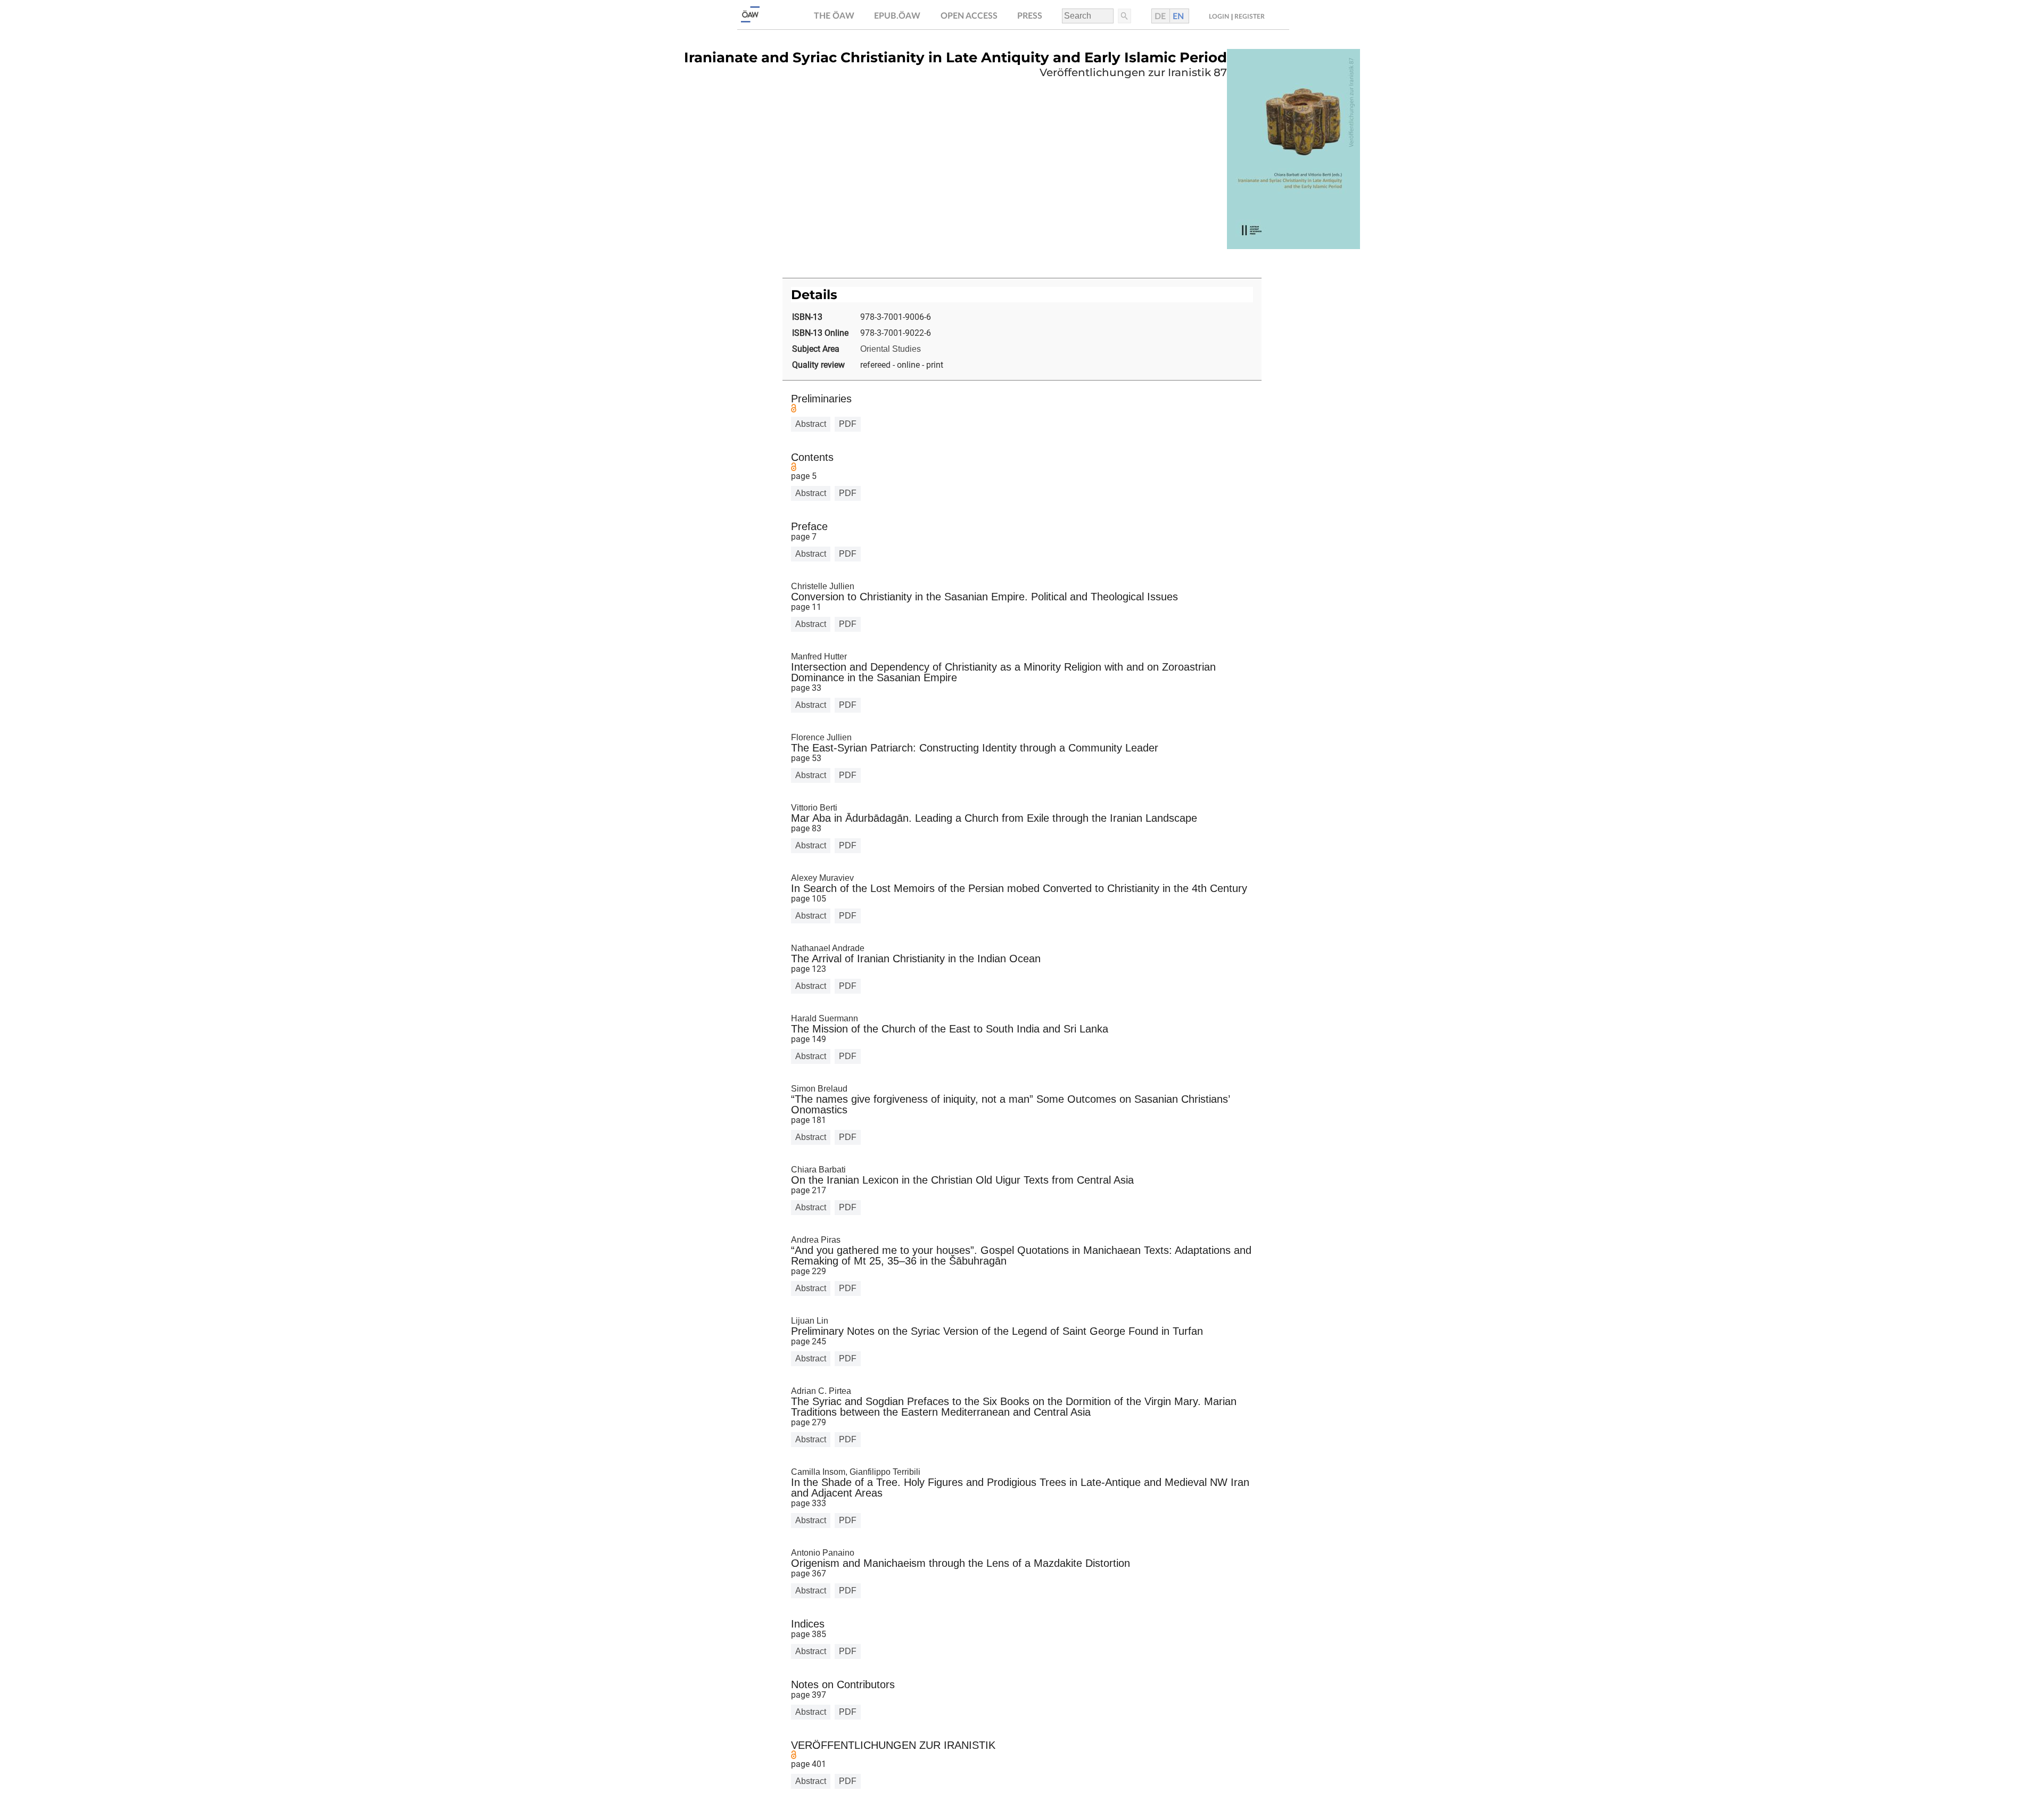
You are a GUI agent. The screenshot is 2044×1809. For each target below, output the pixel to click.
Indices (808, 1624)
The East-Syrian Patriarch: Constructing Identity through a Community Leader (975, 748)
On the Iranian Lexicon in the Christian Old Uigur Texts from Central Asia (962, 1180)
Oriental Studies (891, 349)
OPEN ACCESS (969, 16)
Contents (812, 457)
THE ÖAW (834, 16)
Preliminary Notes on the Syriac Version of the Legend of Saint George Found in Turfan (997, 1331)
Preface (809, 526)
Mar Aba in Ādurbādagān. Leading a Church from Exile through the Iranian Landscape (994, 818)
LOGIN (1219, 16)
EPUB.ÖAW (897, 16)
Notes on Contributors (843, 1684)
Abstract (811, 424)
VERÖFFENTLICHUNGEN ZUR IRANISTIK (893, 1745)
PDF (848, 424)
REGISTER (1250, 16)
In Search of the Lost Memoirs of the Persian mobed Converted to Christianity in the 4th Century (1019, 888)
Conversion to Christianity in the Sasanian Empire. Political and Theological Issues (984, 597)
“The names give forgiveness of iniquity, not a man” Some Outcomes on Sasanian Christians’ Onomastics (1010, 1104)
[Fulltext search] (1124, 16)
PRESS (1030, 16)
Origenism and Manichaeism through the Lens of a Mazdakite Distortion (961, 1563)
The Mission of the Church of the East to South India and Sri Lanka (950, 1029)
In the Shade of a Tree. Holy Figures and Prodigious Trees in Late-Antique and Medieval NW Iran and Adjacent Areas (1020, 1488)
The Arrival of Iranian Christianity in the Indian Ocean (916, 959)
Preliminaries (821, 399)
